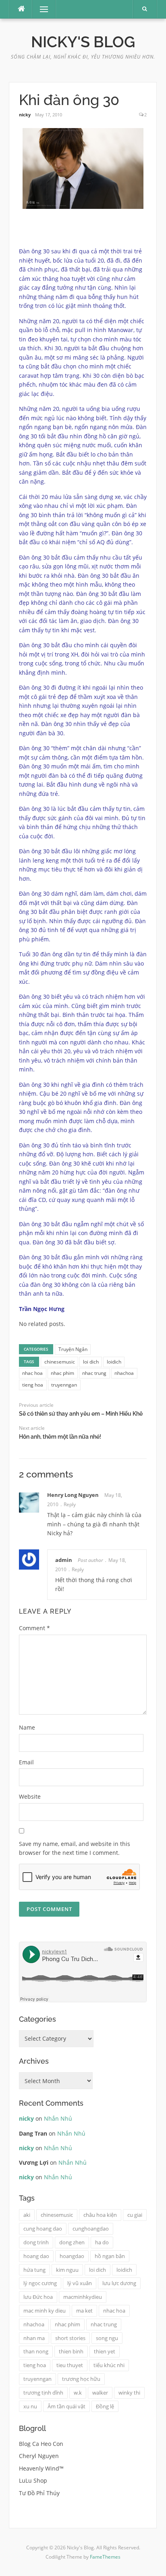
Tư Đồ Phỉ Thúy (39, 2493)
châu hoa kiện (100, 2215)
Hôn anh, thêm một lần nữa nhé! (60, 1437)
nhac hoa (32, 1373)
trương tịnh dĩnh (43, 2393)
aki (27, 2215)
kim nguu (67, 2270)
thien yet (105, 2351)
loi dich (91, 1362)
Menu (40, 9)
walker (100, 2393)
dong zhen (72, 2242)
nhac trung (94, 1373)
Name (27, 1727)
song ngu (107, 2338)
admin (64, 1560)
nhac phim (62, 1373)
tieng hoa (33, 1385)
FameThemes (105, 2557)
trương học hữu (81, 2379)
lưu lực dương (119, 2283)
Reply (70, 1504)
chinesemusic (60, 1362)
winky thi (129, 2393)
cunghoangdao (91, 2229)
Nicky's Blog (83, 42)
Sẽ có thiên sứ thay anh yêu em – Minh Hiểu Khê (81, 1414)
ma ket (84, 2311)
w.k (78, 2393)
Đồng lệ (105, 2406)
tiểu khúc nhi (109, 2365)
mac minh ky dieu (45, 2311)
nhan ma (34, 2338)
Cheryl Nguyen (39, 2456)
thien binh (71, 2351)
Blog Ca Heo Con (41, 2444)
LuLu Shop (33, 2480)
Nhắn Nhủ (58, 2118)
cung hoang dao (43, 2229)
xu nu (30, 2406)
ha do (102, 2242)
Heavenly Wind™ (41, 2468)
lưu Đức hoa (38, 2297)
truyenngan (64, 1385)
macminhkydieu (83, 2297)
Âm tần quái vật (66, 2406)
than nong (36, 2351)
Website (30, 1796)
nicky (25, 115)
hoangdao (72, 2256)
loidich (114, 1362)
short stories (70, 2338)
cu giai (135, 2215)
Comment (34, 1628)
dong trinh (36, 2242)
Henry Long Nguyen (73, 1495)
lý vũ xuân (80, 2283)
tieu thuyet (70, 2365)
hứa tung (34, 2270)
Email (26, 1762)
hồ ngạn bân (110, 2256)
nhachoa (124, 1373)
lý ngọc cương (40, 2283)
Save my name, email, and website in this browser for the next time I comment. (75, 1848)
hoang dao (36, 2256)
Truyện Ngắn (73, 1349)
